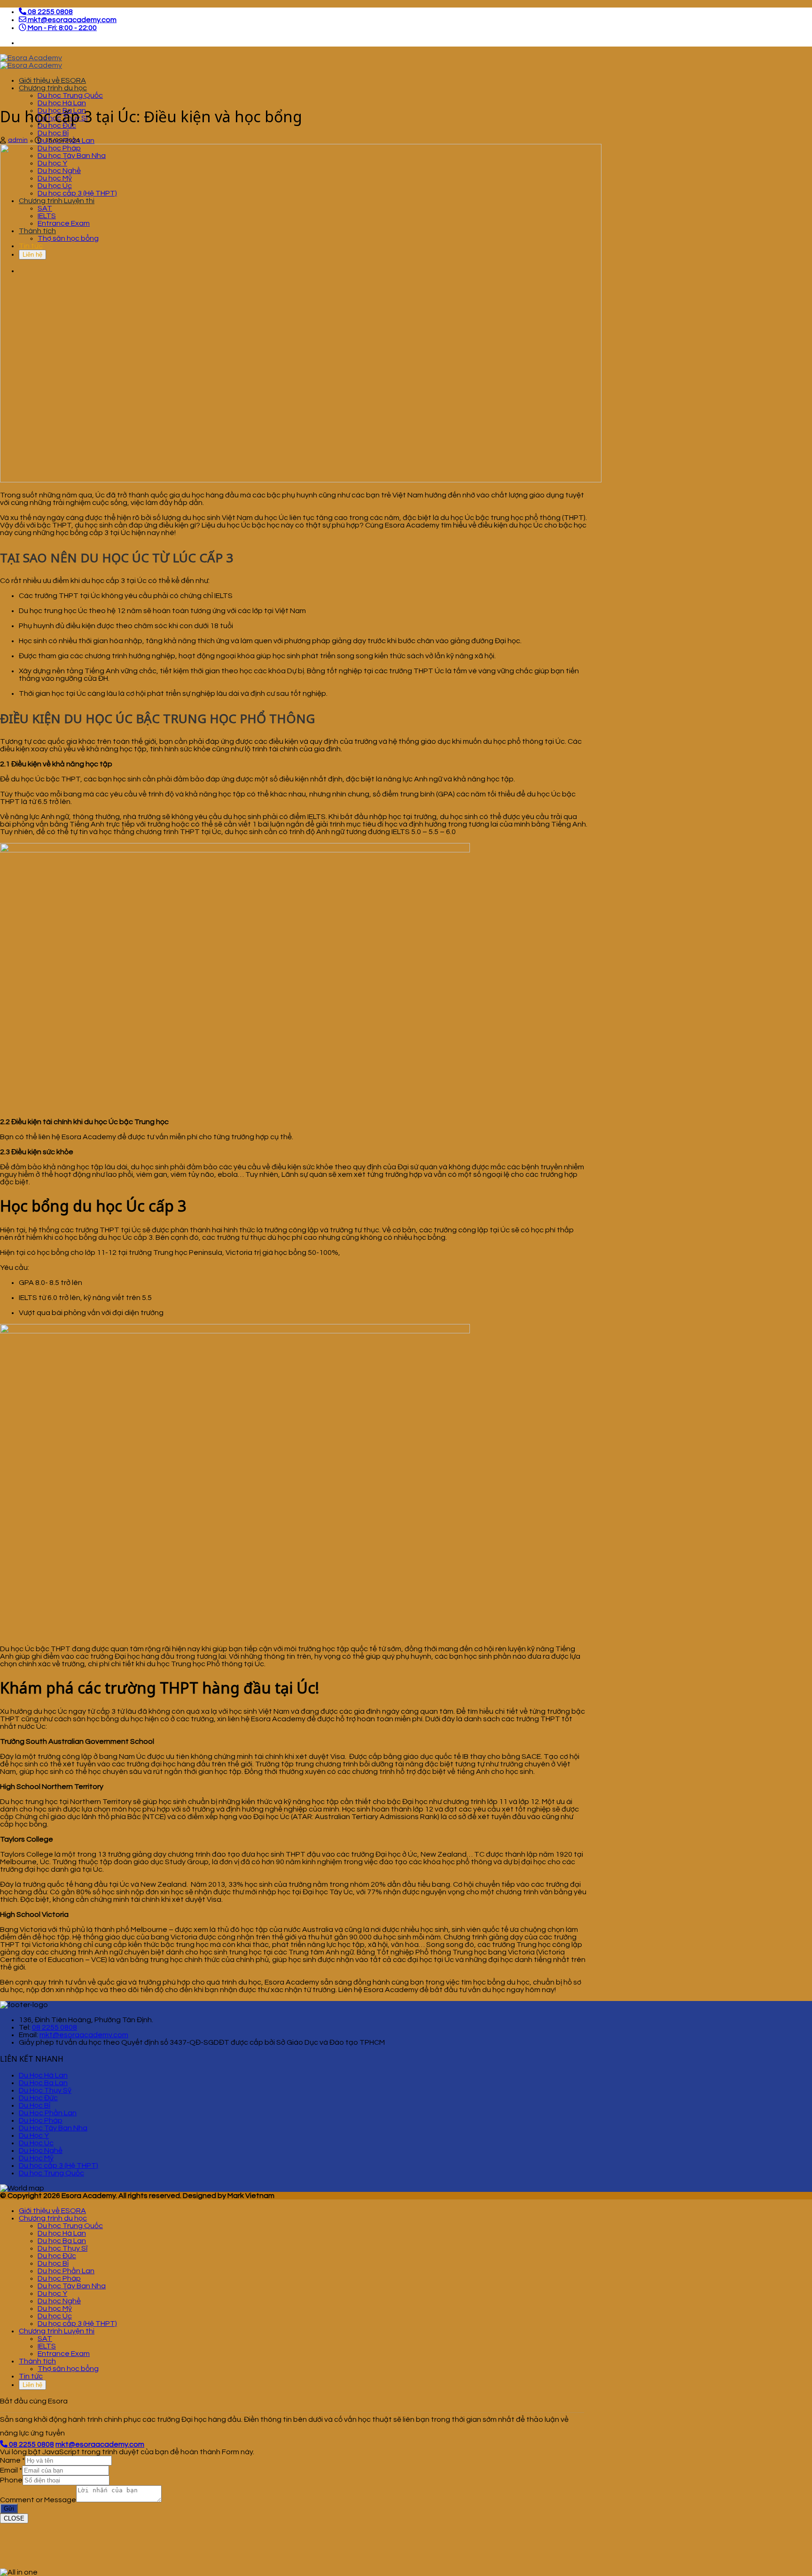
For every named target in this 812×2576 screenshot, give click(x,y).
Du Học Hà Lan (43, 2075)
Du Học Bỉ (35, 2105)
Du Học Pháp (41, 2120)
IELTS (47, 2346)
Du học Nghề (59, 2301)
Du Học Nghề (41, 2151)
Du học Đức (57, 2256)
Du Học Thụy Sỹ (45, 2090)
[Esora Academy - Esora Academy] (31, 62)
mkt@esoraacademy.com (84, 2035)
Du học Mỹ (55, 2308)
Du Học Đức (38, 2098)
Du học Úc (55, 2316)
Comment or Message (38, 2500)
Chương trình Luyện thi (57, 2331)
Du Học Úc (36, 2143)
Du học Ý (52, 2293)
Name (12, 2460)
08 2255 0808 (55, 2027)
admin (18, 140)
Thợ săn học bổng (68, 2369)
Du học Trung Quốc (70, 95)
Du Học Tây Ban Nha (53, 2128)
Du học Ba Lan (62, 2241)
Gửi (9, 2509)
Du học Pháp (59, 2278)
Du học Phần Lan (66, 2271)
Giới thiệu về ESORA (52, 80)
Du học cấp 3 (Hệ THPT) (59, 2166)
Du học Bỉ (53, 133)
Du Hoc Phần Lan (48, 2113)
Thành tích (37, 2361)
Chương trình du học (53, 88)
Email (11, 2470)
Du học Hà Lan (62, 103)
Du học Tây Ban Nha (72, 2286)
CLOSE (14, 2518)
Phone (11, 2480)
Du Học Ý (34, 2135)
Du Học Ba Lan (43, 2083)
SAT (45, 2339)
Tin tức (31, 2376)
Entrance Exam (64, 2354)
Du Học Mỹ (36, 2158)
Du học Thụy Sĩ (62, 2248)
